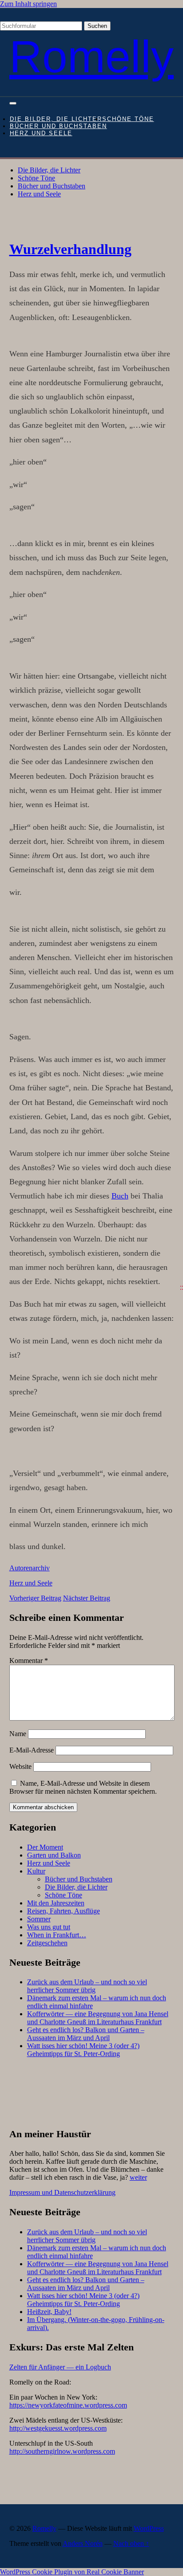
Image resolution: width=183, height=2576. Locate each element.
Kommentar (29, 1661)
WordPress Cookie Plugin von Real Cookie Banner (72, 2572)
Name (18, 1734)
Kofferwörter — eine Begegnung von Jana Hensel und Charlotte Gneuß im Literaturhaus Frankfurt (98, 2018)
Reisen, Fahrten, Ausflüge (64, 1911)
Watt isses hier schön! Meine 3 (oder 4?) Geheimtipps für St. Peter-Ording (83, 2050)
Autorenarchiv (30, 1568)
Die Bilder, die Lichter (56, 119)
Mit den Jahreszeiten (56, 1903)
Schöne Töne (128, 119)
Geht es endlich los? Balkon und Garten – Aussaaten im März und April (86, 2034)
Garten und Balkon (54, 1855)
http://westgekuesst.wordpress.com (58, 2428)
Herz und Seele (41, 133)
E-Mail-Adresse (32, 1750)
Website (20, 1766)
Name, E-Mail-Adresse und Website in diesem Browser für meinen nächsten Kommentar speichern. (83, 1787)
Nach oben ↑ (131, 2543)
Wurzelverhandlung (70, 249)
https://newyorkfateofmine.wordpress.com (68, 2405)
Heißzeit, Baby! (49, 2312)
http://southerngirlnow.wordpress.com (62, 2451)
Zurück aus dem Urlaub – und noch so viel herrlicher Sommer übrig (87, 1986)
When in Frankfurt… (57, 1935)
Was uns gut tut (49, 1927)
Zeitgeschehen (47, 1943)
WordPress (149, 2528)
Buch (120, 1196)
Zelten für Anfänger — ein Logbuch (60, 2367)
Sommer (39, 1919)
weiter (138, 2177)
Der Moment (45, 1847)
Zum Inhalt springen (28, 4)
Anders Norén (83, 2543)
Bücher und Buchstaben (58, 126)
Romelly (91, 57)
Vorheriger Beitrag (35, 1598)
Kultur (36, 1871)
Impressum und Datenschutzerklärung (62, 2192)
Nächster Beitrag (87, 1598)
